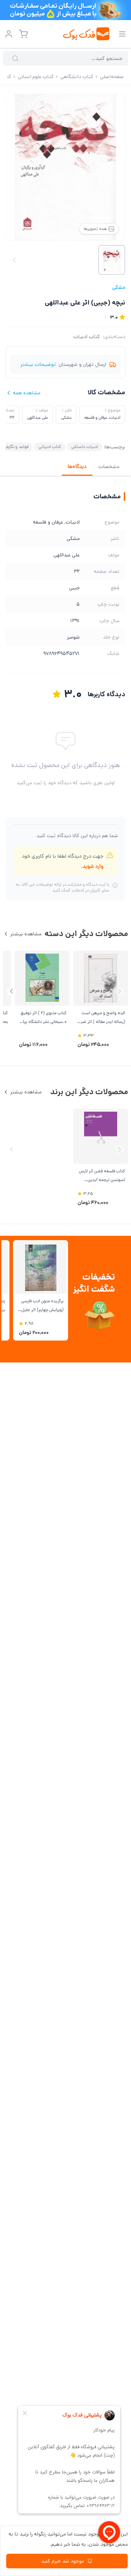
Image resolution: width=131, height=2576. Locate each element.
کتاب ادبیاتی (50, 447)
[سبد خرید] (23, 34)
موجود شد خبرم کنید (63, 2561)
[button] (11, 991)
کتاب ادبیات (87, 337)
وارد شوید (93, 866)
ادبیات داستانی (85, 447)
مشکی (119, 287)
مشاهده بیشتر (26, 934)
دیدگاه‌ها (77, 467)
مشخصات (109, 467)
